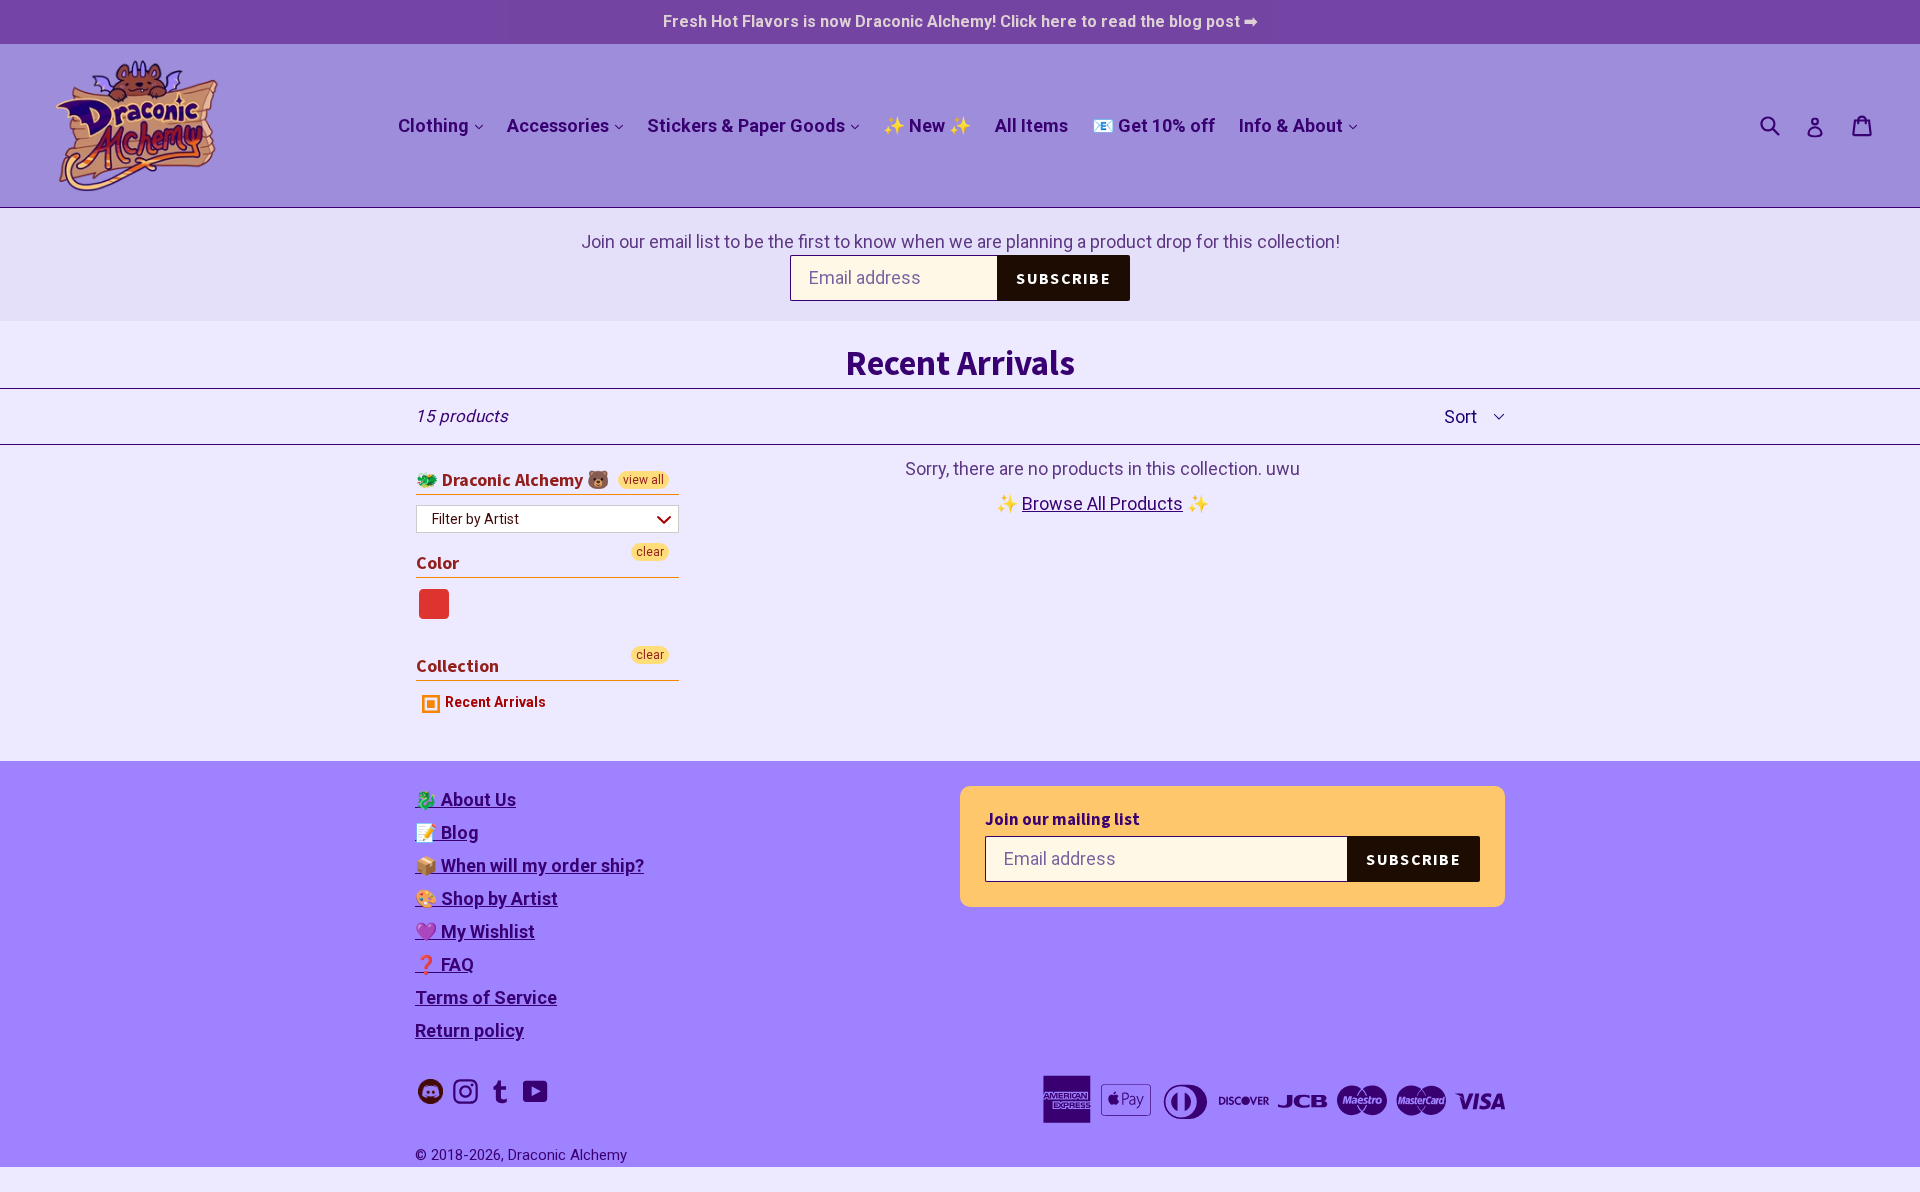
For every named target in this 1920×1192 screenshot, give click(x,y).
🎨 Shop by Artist (486, 898)
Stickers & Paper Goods (758, 125)
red (435, 604)
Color (437, 562)
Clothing (445, 125)
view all (643, 480)
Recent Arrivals (494, 702)
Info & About (1303, 125)
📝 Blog (447, 832)
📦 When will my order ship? (529, 865)
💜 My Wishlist (475, 931)
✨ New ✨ (927, 125)
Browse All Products (1102, 503)
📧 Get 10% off (1153, 125)
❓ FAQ (444, 964)
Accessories (570, 125)
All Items (1031, 125)
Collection (457, 665)
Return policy (469, 1030)
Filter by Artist (475, 519)
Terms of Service (486, 997)
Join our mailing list (1062, 819)
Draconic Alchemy (567, 1155)
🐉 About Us (465, 799)
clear (650, 552)
